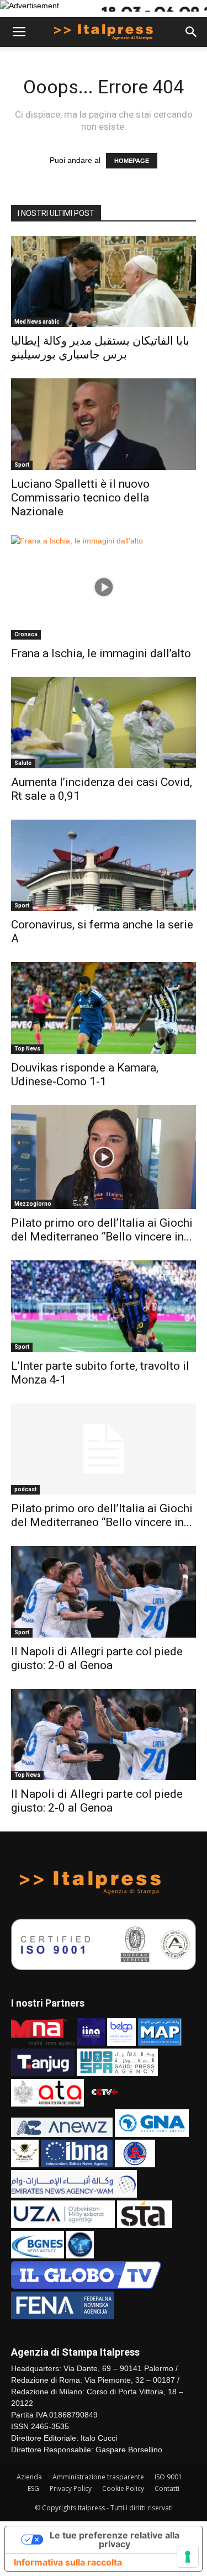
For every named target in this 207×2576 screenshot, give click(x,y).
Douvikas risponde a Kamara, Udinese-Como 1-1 (85, 1075)
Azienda (29, 2477)
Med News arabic (37, 322)
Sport (22, 465)
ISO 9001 (168, 2477)
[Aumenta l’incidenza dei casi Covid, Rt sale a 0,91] (104, 723)
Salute (23, 763)
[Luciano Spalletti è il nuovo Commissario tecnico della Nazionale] (104, 424)
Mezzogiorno (33, 1204)
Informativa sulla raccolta (68, 2562)
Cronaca (26, 634)
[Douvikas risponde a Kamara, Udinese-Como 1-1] (104, 1008)
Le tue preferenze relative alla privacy (115, 2540)
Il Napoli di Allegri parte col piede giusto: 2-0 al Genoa (97, 1658)
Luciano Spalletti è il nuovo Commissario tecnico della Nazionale (80, 498)
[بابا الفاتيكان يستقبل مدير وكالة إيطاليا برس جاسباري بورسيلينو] (104, 281)
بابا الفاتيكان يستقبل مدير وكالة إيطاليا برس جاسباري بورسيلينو (100, 348)
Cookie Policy (123, 2488)
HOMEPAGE (132, 161)
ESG (33, 2488)
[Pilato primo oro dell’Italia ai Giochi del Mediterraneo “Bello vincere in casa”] (104, 1157)
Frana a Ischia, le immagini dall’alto (101, 653)
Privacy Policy (71, 2488)
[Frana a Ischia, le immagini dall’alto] (104, 587)
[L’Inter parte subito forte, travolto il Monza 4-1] (104, 1306)
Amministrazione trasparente (98, 2477)
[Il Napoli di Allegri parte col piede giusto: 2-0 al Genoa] (104, 1591)
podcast (25, 1489)
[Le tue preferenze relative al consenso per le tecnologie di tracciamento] (188, 2557)
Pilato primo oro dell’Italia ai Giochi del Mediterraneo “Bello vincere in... (102, 1230)
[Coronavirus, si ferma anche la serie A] (104, 865)
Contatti (167, 2488)
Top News (27, 1049)
